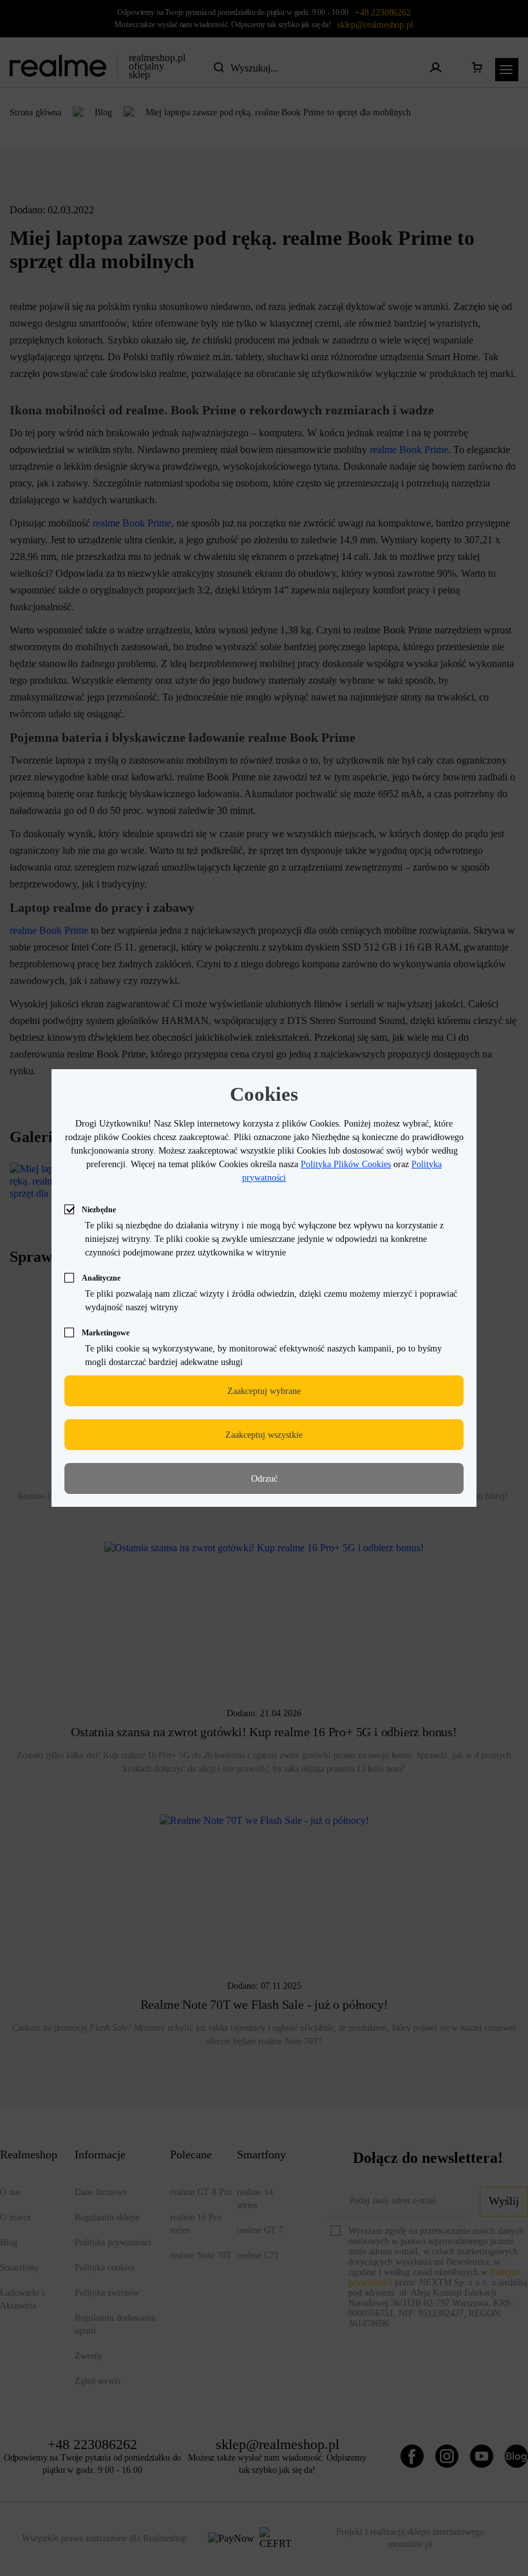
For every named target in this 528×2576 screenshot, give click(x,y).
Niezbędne (99, 1210)
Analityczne (101, 1278)
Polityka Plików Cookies (346, 1164)
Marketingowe (106, 1333)
